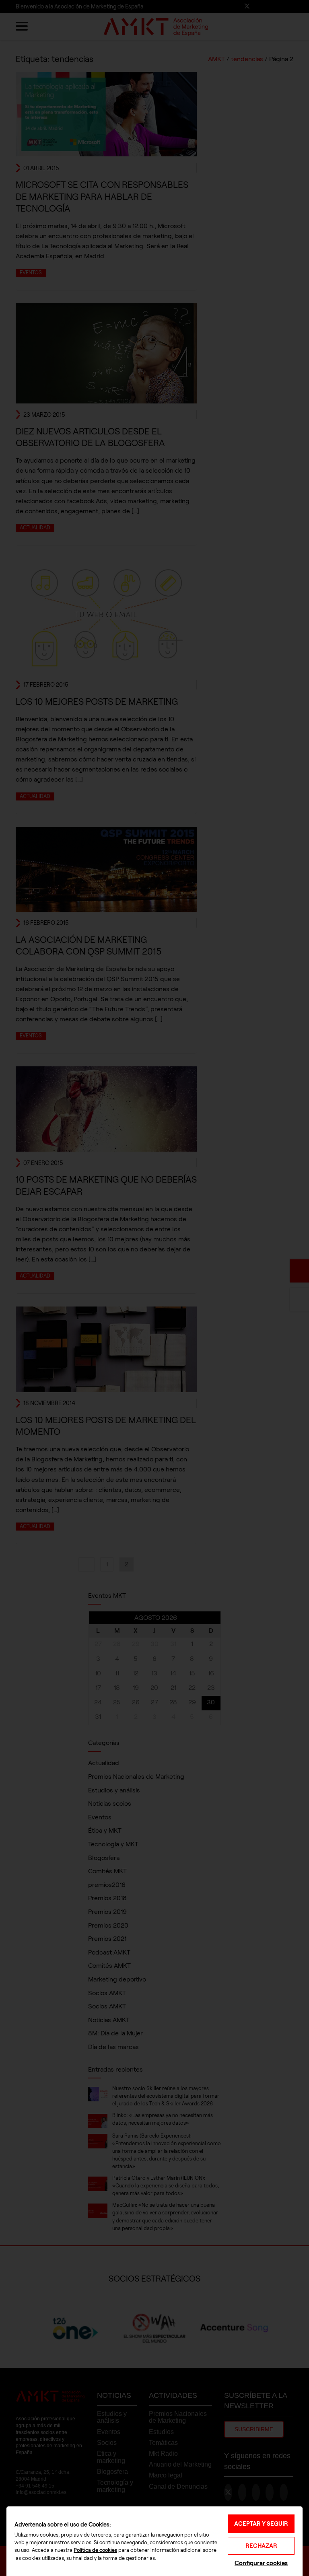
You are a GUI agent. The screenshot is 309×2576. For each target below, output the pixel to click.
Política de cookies (95, 2550)
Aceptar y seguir (261, 2524)
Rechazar (261, 2546)
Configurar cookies (261, 2563)
